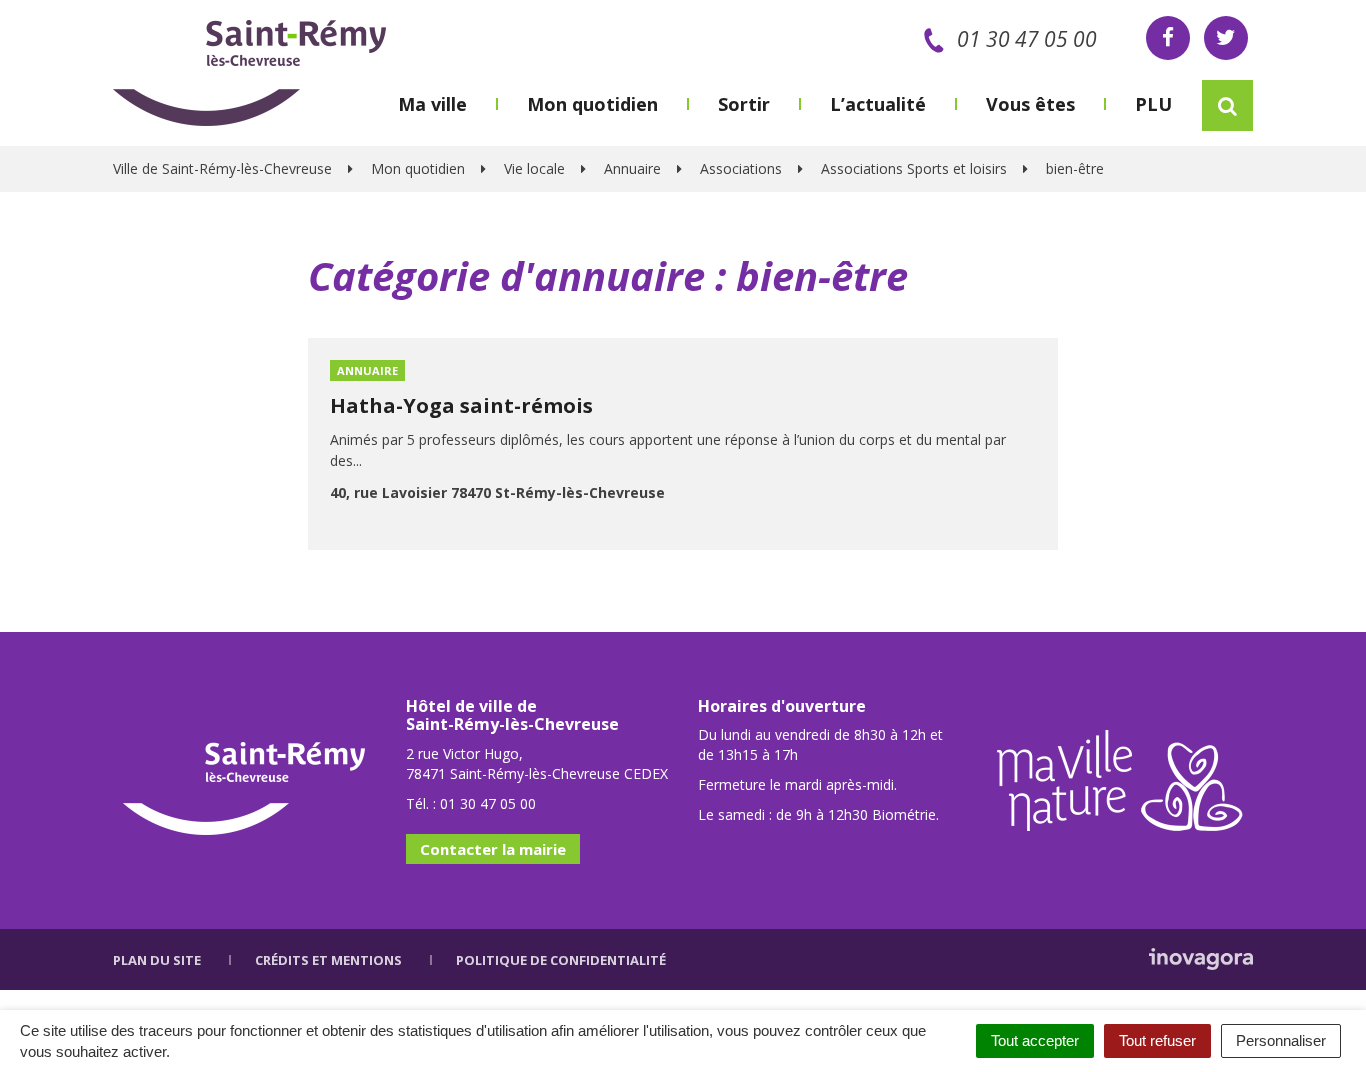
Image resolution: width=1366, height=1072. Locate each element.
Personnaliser (1281, 1040)
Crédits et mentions (328, 960)
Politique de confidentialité (561, 960)
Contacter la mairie (493, 849)
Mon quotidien (592, 104)
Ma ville (432, 104)
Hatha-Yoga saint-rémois (461, 405)
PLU (1153, 104)
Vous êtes (1030, 104)
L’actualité (878, 104)
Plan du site (157, 960)
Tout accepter (1035, 1040)
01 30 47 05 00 (1027, 39)
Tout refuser (1157, 1040)
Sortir (744, 104)
